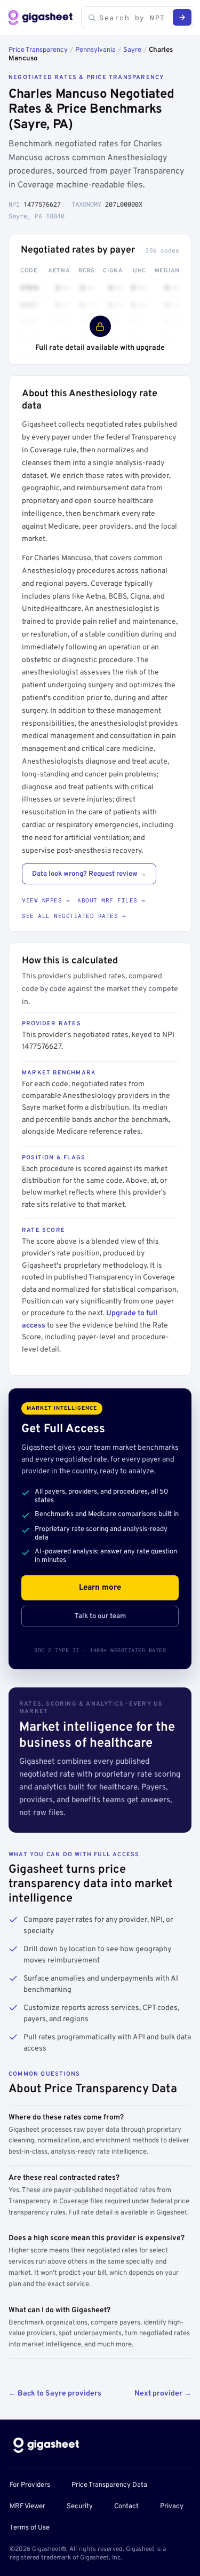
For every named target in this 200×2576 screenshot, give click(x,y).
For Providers (30, 2485)
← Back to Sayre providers (55, 2394)
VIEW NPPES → (46, 900)
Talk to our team (100, 1616)
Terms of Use (30, 2528)
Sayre (132, 50)
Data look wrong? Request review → (89, 874)
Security (80, 2507)
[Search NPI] (182, 17)
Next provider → (163, 2394)
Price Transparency (38, 50)
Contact (126, 2507)
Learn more (100, 1588)
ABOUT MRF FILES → (111, 900)
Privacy (172, 2507)
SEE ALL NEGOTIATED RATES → (74, 916)
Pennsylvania (95, 50)
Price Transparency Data (109, 2485)
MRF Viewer (27, 2507)
